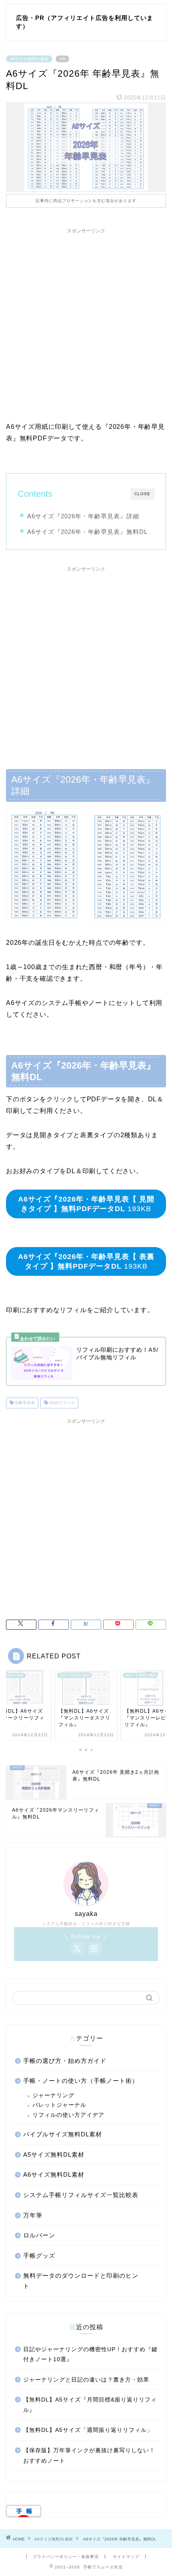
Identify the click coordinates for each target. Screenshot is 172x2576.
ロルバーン (39, 2235)
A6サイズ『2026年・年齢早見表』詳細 (83, 516)
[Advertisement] (86, 323)
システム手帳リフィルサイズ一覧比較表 (81, 2195)
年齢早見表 (24, 1403)
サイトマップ (126, 2557)
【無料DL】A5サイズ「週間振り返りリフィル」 (88, 2430)
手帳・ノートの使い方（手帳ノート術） (81, 2081)
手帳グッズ (39, 2256)
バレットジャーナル (59, 2105)
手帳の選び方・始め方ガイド (65, 2061)
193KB (86, 1204)
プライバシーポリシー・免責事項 (66, 2557)
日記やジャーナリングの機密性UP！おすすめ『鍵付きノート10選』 (90, 2355)
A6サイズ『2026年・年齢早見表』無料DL (87, 532)
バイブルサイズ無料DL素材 (63, 2134)
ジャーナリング (53, 2095)
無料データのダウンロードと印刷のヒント (81, 2281)
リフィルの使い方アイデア (68, 2115)
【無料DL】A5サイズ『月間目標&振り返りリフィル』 (90, 2405)
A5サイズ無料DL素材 (54, 2155)
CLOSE (142, 494)
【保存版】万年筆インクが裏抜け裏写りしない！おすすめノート (89, 2456)
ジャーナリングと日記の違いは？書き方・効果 (86, 2380)
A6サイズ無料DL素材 (29, 59)
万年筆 (33, 2215)
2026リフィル (61, 1403)
